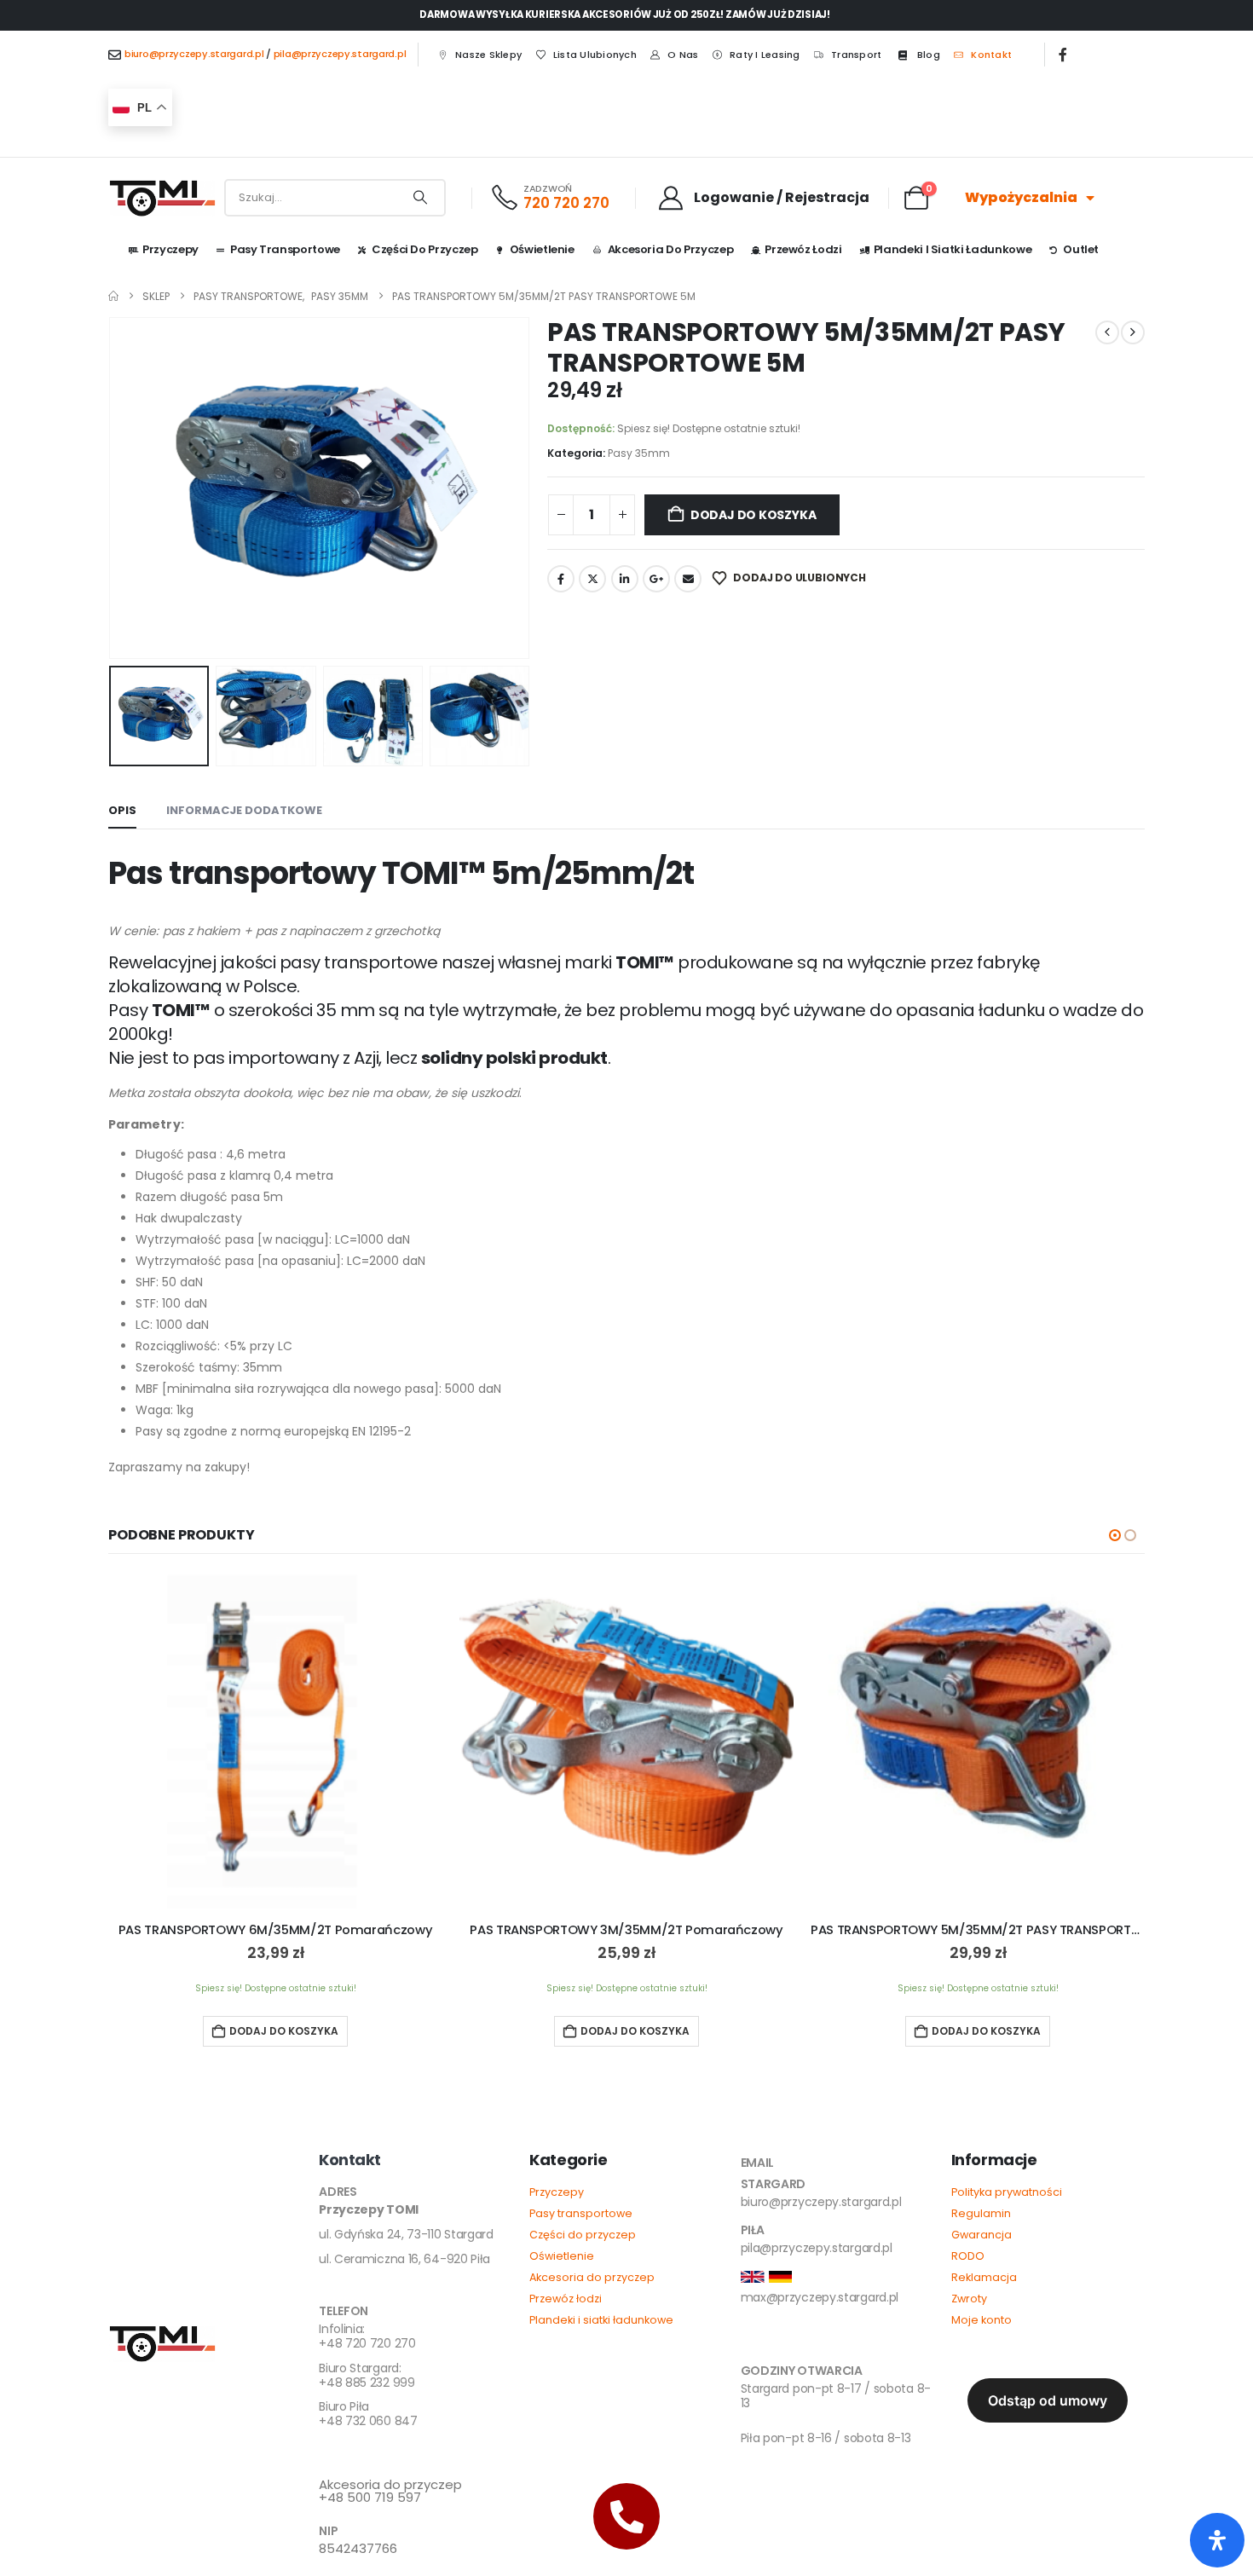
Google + (656, 579)
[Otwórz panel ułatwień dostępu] (1217, 2540)
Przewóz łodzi (803, 249)
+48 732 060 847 (368, 2414)
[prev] (1107, 332)
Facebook (561, 579)
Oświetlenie (542, 249)
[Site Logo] (163, 198)
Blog (929, 55)
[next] (1133, 332)
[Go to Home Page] (113, 296)
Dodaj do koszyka (754, 515)
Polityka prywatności (1007, 2192)
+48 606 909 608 (369, 2454)
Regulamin (981, 2213)
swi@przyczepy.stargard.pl (816, 2342)
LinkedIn (625, 579)
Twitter (592, 579)
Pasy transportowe (581, 2213)
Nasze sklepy (488, 55)
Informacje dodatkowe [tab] (244, 810)
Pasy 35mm (639, 453)
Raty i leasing (765, 55)
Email (688, 579)
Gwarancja (982, 2235)
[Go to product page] (275, 1741)
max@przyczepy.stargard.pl (820, 2297)
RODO (968, 2256)
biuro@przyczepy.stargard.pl (194, 54)
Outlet (1081, 249)
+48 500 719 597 (390, 2492)
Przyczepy (170, 249)
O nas (683, 55)
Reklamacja (984, 2277)
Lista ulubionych (595, 55)
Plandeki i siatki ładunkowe (953, 249)
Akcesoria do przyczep (671, 249)
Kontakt (991, 55)
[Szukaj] (420, 198)
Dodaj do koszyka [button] (284, 2031)
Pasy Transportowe (285, 249)
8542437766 (358, 2548)
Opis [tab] (122, 810)
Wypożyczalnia (1021, 197)
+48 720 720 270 (367, 2337)
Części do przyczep (425, 249)
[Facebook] (1063, 55)
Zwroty (969, 2299)
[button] (113, 488)
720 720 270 (566, 203)
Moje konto (982, 2320)
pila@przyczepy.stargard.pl (340, 54)
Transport (856, 55)
